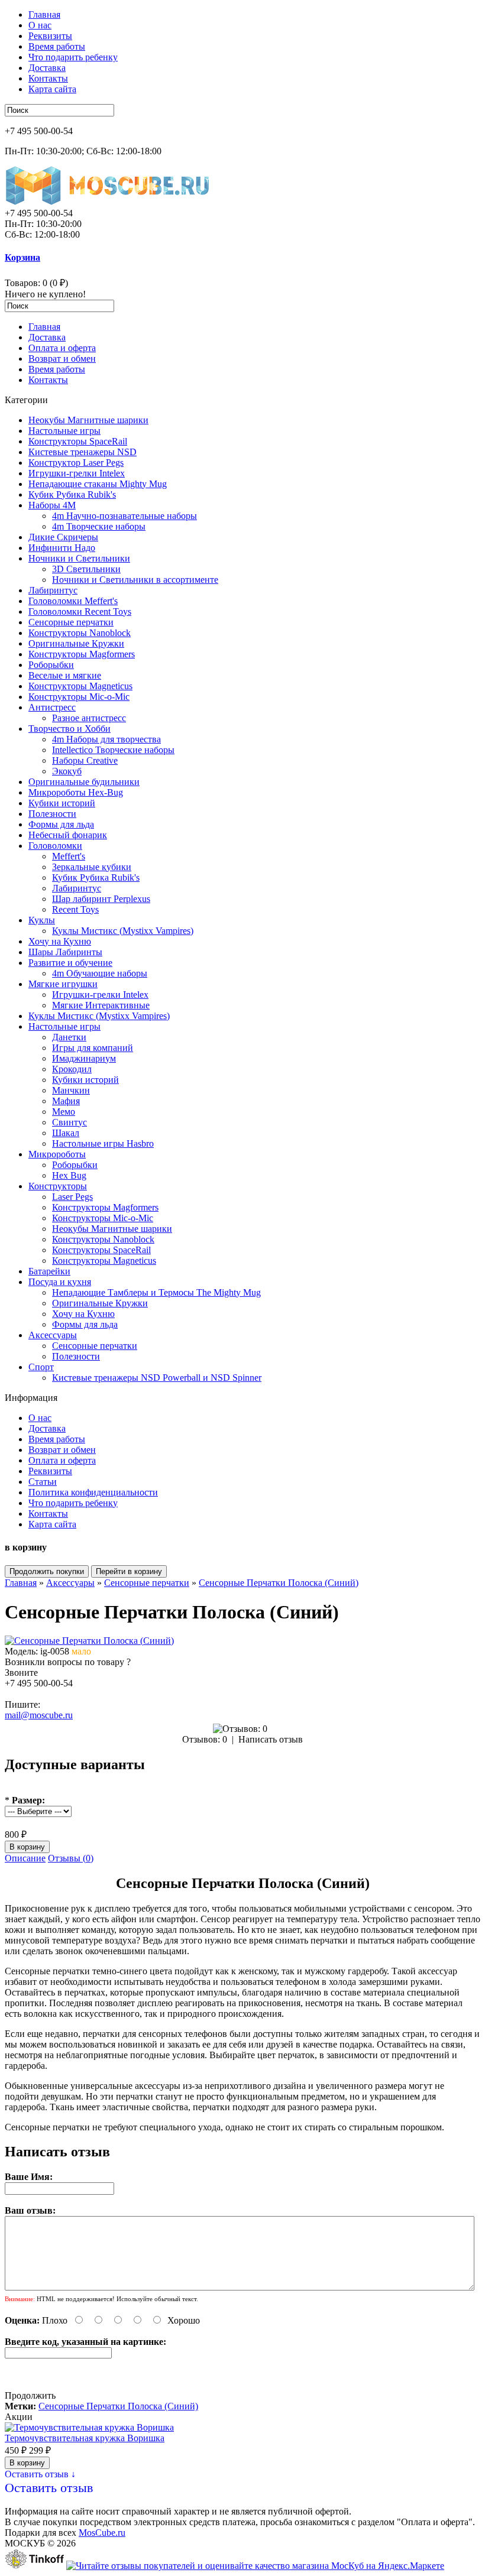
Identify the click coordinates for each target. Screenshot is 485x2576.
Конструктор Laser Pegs (76, 463)
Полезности (52, 814)
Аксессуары (53, 1335)
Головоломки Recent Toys (80, 611)
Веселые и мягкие (65, 675)
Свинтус (69, 1122)
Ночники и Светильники (79, 558)
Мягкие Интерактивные (101, 1005)
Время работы (57, 46)
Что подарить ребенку (73, 57)
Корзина (22, 257)
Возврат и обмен (62, 359)
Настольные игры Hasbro (103, 1143)
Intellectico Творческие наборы (113, 750)
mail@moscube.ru (39, 1715)
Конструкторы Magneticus (80, 686)
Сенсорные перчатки (71, 622)
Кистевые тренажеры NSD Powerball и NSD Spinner (157, 1378)
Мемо (64, 1112)
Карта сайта (52, 89)
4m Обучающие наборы (100, 973)
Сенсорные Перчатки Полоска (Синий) (279, 1583)
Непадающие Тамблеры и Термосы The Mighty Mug (156, 1292)
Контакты (48, 78)
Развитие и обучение (70, 963)
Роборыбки (51, 665)
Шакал (66, 1133)
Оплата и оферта (62, 348)
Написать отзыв (271, 1739)
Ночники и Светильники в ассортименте (135, 580)
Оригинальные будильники (84, 782)
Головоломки (55, 846)
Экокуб (67, 771)
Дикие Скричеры (63, 537)
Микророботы (57, 1154)
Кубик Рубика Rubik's (72, 494)
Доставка (47, 68)
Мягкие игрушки (63, 984)
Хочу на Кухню (60, 941)
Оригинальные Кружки (76, 643)
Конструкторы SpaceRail (78, 441)
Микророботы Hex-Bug (76, 792)
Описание (25, 1858)
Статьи (43, 1482)
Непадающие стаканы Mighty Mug (98, 484)
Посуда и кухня (60, 1282)
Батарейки (49, 1271)
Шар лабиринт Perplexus (101, 899)
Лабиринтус (53, 590)
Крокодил (72, 1069)
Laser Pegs (72, 1197)
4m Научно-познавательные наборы (125, 516)
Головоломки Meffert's (73, 601)
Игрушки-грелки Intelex (77, 473)
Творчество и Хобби (69, 729)
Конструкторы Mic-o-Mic (79, 697)
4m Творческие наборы (99, 526)
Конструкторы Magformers (82, 654)
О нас (40, 25)
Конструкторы (58, 1186)
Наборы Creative (85, 760)
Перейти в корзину (129, 1571)
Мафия (66, 1101)
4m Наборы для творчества (106, 739)
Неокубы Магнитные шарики (88, 420)
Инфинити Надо (62, 548)
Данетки (69, 1037)
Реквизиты (50, 36)
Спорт (41, 1367)
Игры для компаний (93, 1048)
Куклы (42, 920)
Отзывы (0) (71, 1858)
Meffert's (69, 856)
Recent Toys (75, 909)
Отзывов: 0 (205, 1739)
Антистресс (52, 707)
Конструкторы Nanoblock (80, 633)
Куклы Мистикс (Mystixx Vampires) (123, 931)
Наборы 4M (52, 505)
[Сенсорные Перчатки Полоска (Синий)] (89, 1641)
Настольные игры (64, 431)
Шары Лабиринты (65, 952)
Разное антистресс (89, 718)
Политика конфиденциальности (93, 1492)
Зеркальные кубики (92, 867)
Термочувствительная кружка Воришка (85, 2438)
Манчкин (71, 1090)
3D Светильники (86, 569)
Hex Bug (69, 1175)
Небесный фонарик (68, 835)
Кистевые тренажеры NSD (83, 452)
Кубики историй (62, 803)
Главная (44, 14)
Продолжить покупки (47, 1571)
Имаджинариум (84, 1058)
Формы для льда (61, 824)
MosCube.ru (102, 2533)
